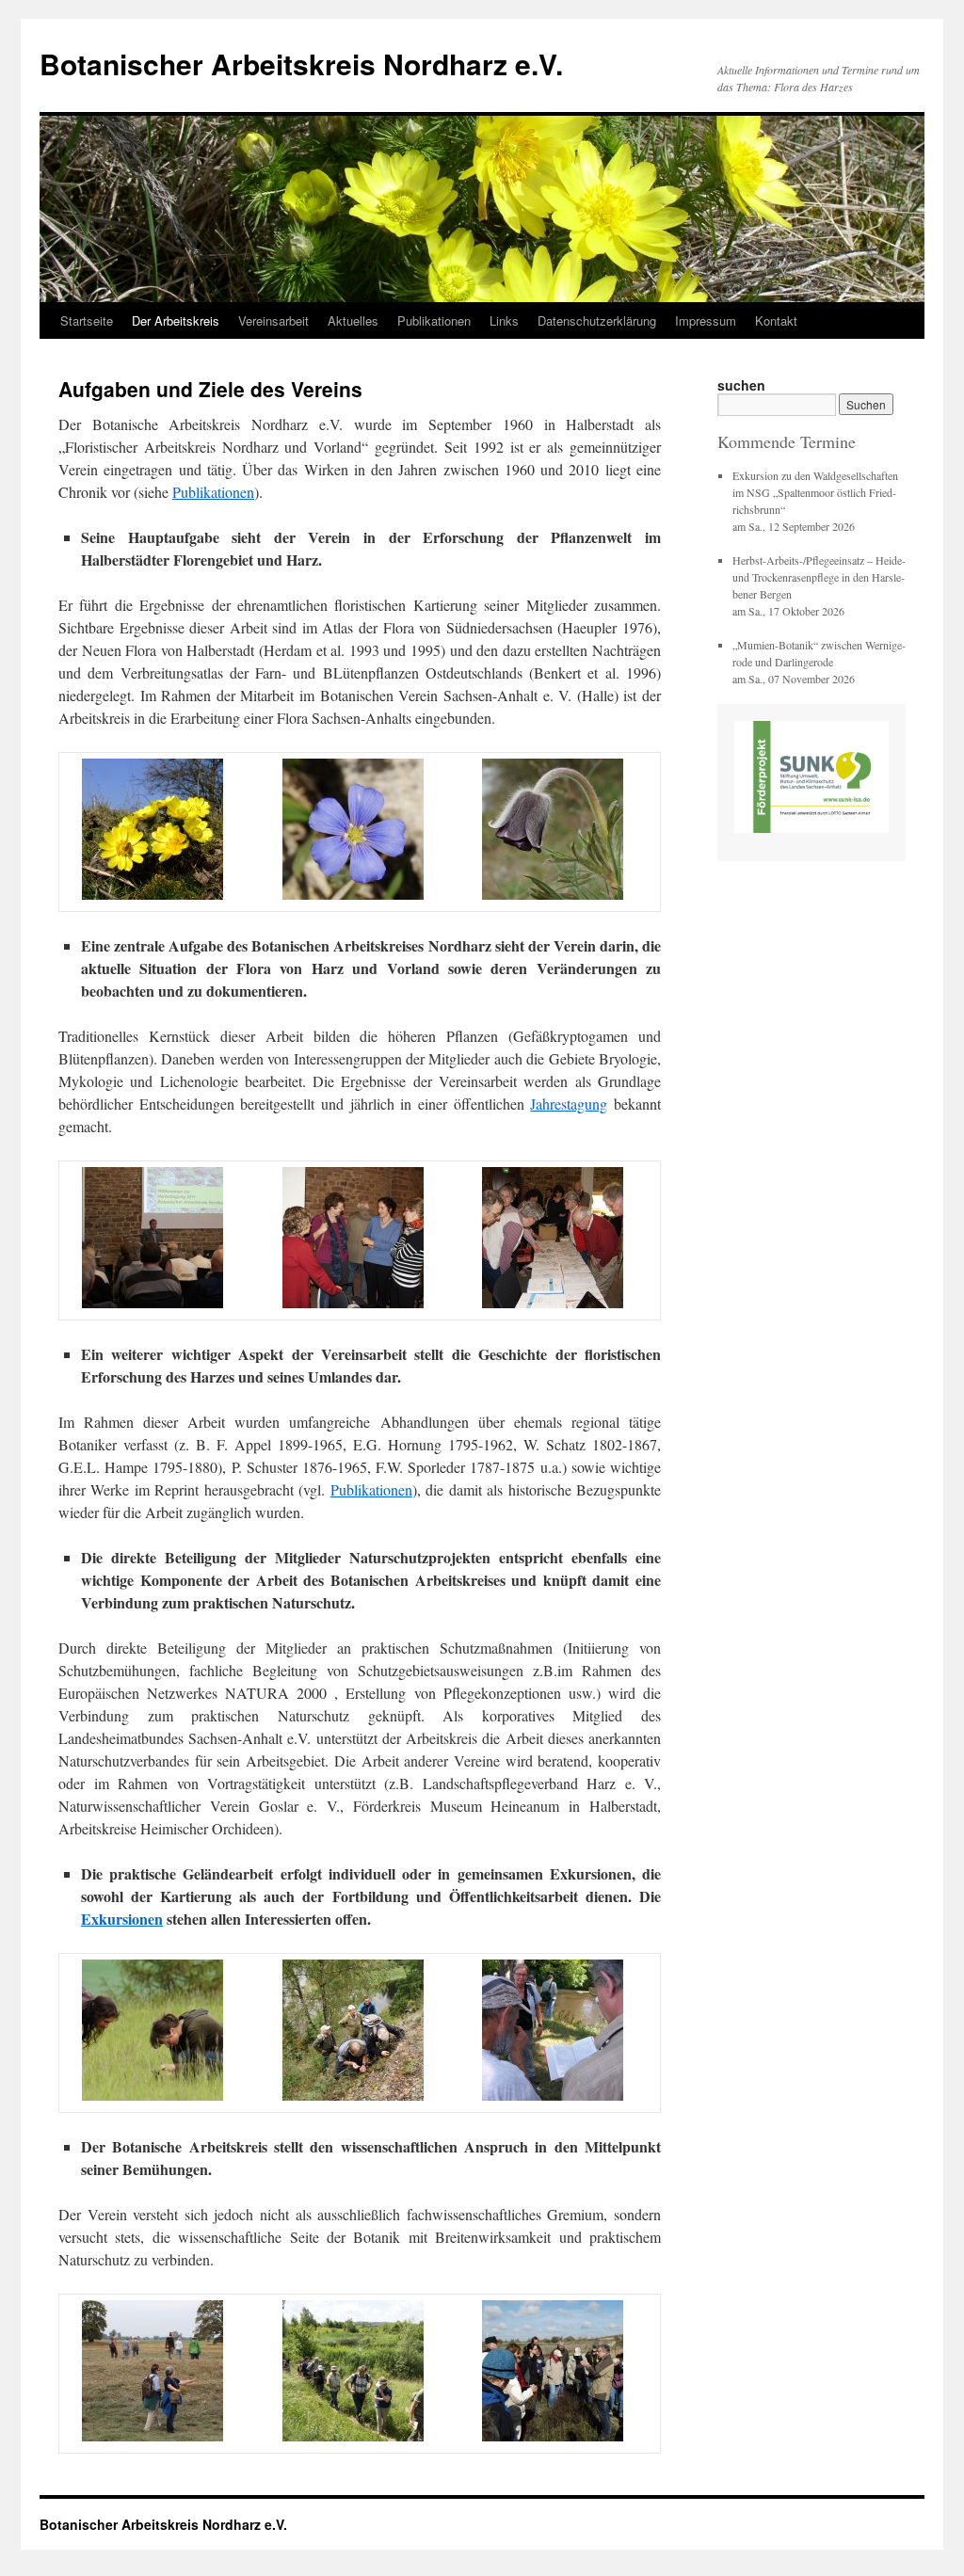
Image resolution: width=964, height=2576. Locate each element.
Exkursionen (122, 1919)
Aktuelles (353, 320)
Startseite (87, 320)
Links (504, 320)
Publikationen (434, 320)
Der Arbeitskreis (176, 320)
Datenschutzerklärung (597, 320)
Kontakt (776, 320)
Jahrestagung (569, 1104)
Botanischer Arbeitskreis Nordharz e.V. (301, 64)
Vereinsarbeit (273, 320)
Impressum (706, 320)
